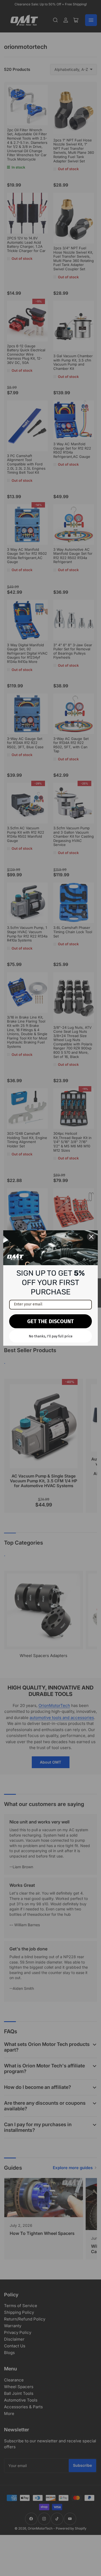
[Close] (91, 1237)
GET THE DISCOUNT (50, 1321)
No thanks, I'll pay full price (51, 1336)
